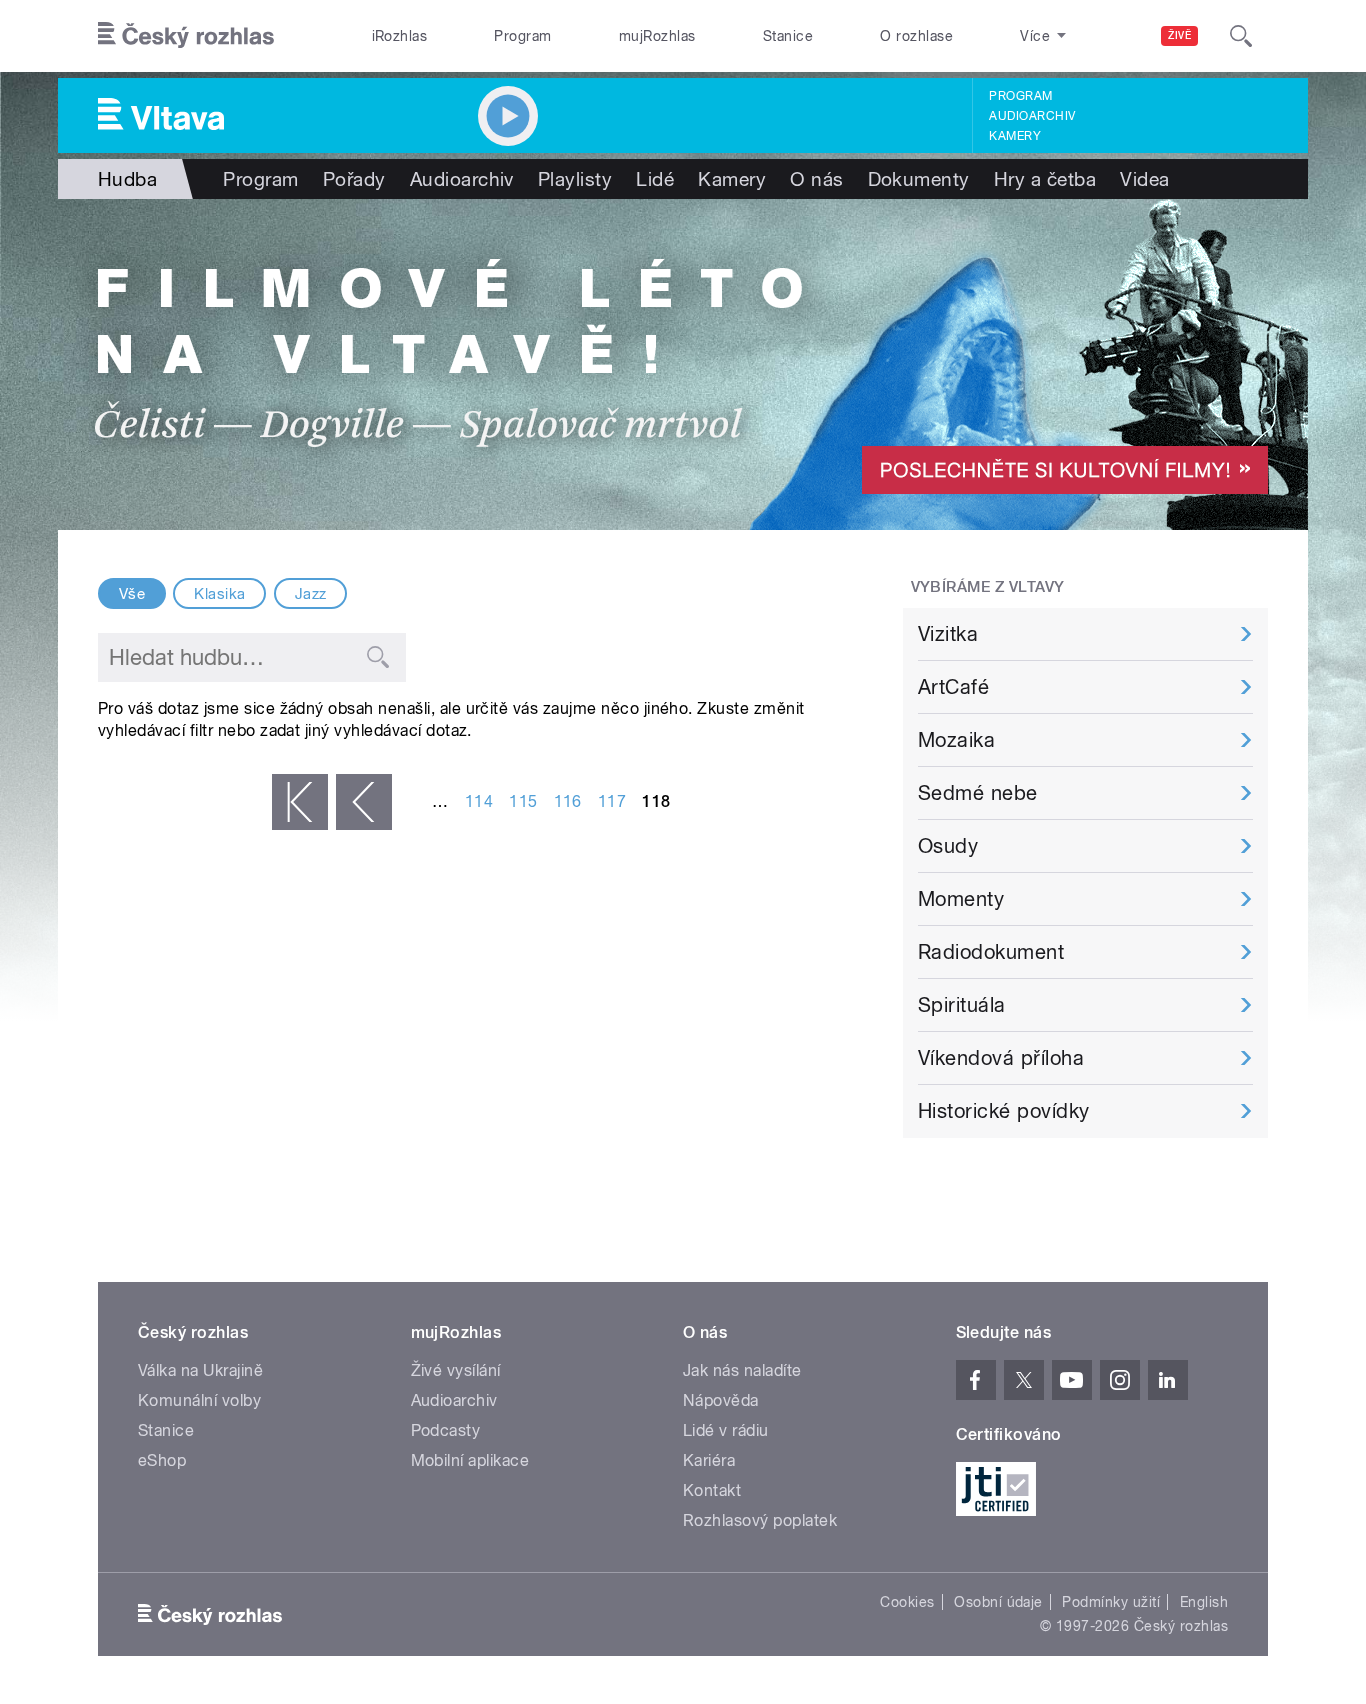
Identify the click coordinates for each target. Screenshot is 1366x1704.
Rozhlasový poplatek (760, 1520)
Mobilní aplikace (470, 1460)
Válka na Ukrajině (200, 1370)
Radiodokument (991, 952)
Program (522, 36)
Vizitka (948, 634)
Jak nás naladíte (742, 1370)
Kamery (1015, 136)
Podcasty (446, 1430)
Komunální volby (199, 1400)
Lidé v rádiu (726, 1430)
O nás (816, 179)
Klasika (219, 594)
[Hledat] (1241, 36)
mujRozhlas (657, 36)
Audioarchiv (1032, 116)
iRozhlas (400, 36)
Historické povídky (1004, 1111)
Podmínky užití (1111, 1602)
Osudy (948, 846)
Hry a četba (1045, 179)
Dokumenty (919, 179)
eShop (162, 1460)
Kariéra (709, 1460)
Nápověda (721, 1400)
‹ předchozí (364, 802)
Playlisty (575, 179)
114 (479, 801)
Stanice (788, 36)
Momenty (961, 899)
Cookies (907, 1602)
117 (612, 801)
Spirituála (962, 1005)
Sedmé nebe (978, 793)
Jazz (311, 594)
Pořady (354, 179)
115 (523, 801)
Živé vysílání (456, 1370)
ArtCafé (953, 687)
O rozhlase (916, 36)
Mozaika (956, 740)
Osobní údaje (998, 1602)
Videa (1144, 179)
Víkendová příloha (1001, 1058)
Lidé (655, 179)
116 (568, 801)
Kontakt (712, 1490)
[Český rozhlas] (186, 36)
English (1204, 1602)
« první (300, 802)
